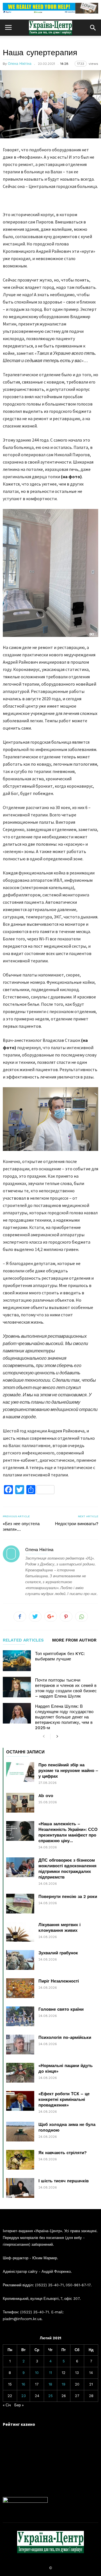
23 (24, 2396)
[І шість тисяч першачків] (20, 2188)
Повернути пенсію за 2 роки (68, 1897)
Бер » (19, 2405)
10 (37, 2373)
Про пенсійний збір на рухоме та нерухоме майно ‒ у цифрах (68, 1771)
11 (50, 2373)
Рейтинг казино (19, 2424)
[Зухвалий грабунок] (20, 1960)
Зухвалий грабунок (58, 1953)
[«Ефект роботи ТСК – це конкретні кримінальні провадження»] (20, 2101)
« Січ (7, 2405)
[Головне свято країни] (20, 2016)
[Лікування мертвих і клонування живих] (20, 1932)
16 (23, 2384)
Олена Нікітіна (20, 64)
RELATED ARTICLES (23, 1640)
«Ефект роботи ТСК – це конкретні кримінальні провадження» (64, 2099)
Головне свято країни (61, 2009)
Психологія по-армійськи (65, 2037)
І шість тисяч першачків (64, 2181)
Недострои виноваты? (77, 1524)
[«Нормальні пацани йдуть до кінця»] (20, 2073)
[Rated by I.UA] (25, 2501)
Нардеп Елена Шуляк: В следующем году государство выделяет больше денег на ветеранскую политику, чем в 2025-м (64, 1717)
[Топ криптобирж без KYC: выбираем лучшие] (17, 1661)
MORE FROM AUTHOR (74, 1640)
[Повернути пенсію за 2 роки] (20, 1904)
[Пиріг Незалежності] (20, 1988)
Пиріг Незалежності (59, 1981)
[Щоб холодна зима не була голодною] (20, 2132)
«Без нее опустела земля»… (21, 1527)
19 (64, 2384)
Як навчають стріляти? (63, 2153)
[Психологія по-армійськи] (20, 2045)
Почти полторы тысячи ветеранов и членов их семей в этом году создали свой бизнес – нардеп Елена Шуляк (66, 1688)
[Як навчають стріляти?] (20, 2160)
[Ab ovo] (20, 1803)
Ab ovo (46, 1796)
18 (50, 2384)
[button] (93, 28)
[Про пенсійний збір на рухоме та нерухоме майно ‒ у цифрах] (20, 1772)
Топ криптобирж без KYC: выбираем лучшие (60, 1656)
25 (50, 2396)
